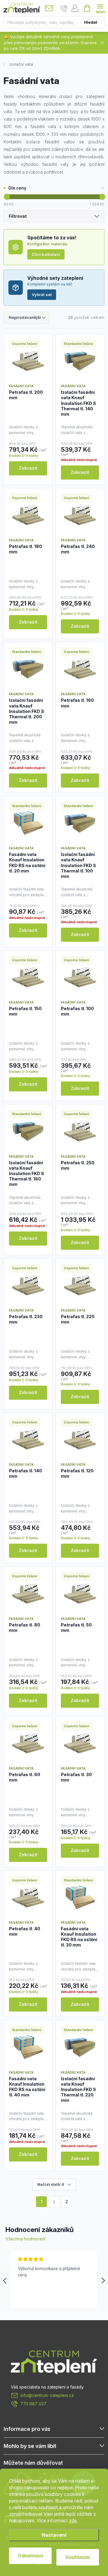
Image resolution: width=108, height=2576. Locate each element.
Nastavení (54, 2535)
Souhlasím (78, 2557)
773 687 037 (33, 2404)
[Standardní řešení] (80, 361)
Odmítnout (30, 2556)
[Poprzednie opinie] (5, 2281)
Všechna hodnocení (25, 2239)
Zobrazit (28, 468)
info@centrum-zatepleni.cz (47, 2395)
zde (73, 2521)
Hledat (91, 22)
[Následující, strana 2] (54, 2202)
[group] (54, 2279)
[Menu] (100, 8)
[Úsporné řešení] (28, 361)
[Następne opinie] (103, 2281)
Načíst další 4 (51, 2184)
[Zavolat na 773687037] (64, 8)
